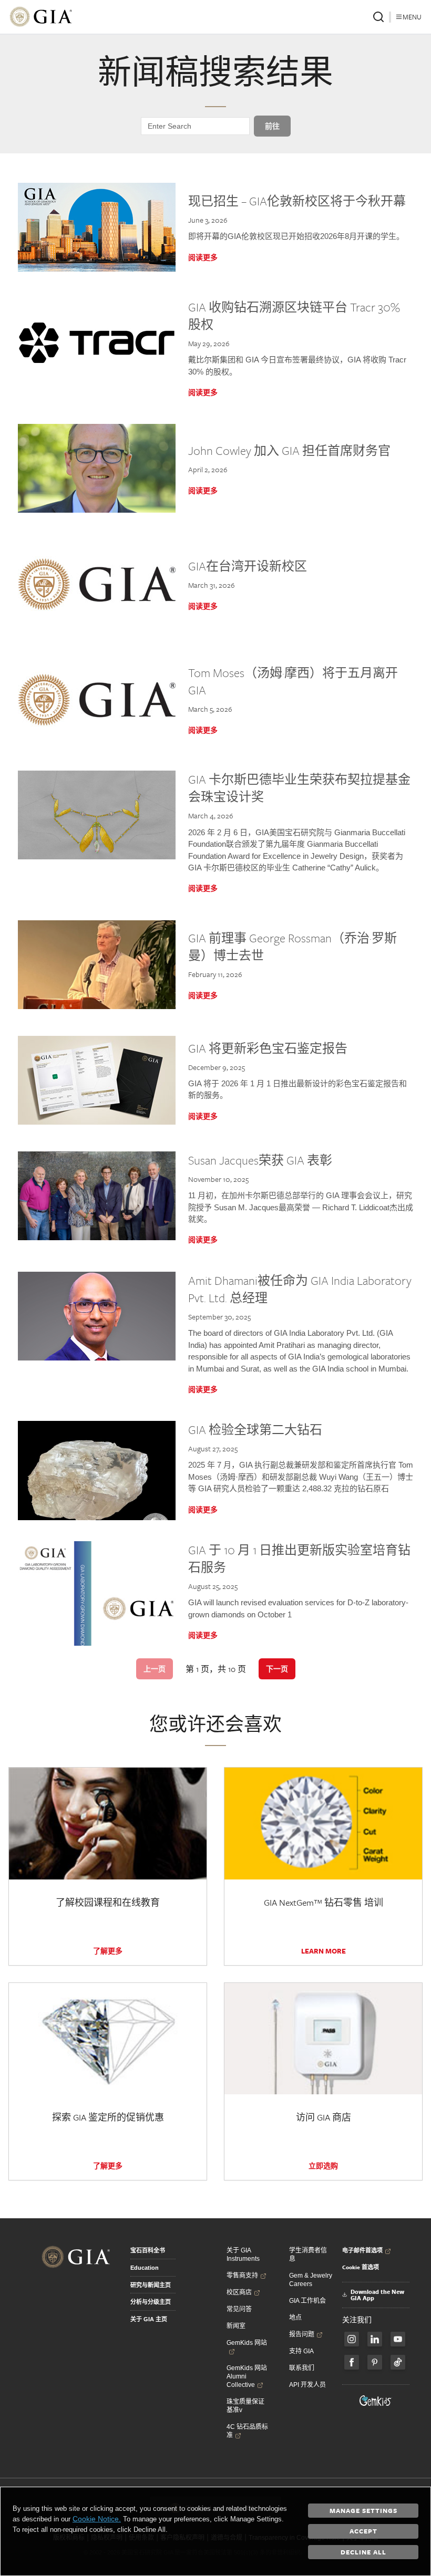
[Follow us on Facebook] (352, 2339)
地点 (295, 2318)
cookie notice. (97, 2519)
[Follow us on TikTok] (398, 2362)
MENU (412, 17)
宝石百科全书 (148, 2250)
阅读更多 (203, 257)
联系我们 (302, 2368)
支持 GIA (301, 2351)
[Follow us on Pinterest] (375, 2362)
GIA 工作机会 (307, 2301)
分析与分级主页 (151, 2302)
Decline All (363, 2552)
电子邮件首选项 (362, 2250)
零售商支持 (242, 2276)
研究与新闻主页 (151, 2285)
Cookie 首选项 (361, 2267)
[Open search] (378, 17)
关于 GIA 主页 (149, 2319)
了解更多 (108, 1951)
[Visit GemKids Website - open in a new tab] (376, 2401)
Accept (363, 2531)
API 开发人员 (307, 2385)
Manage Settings (363, 2510)
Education (145, 2268)
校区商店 (239, 2292)
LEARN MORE (324, 1951)
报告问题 (302, 2334)
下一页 (277, 1669)
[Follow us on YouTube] (398, 2339)
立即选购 (323, 2166)
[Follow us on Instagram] (352, 2362)
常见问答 (239, 2309)
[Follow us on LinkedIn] (375, 2339)
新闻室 (236, 2326)
